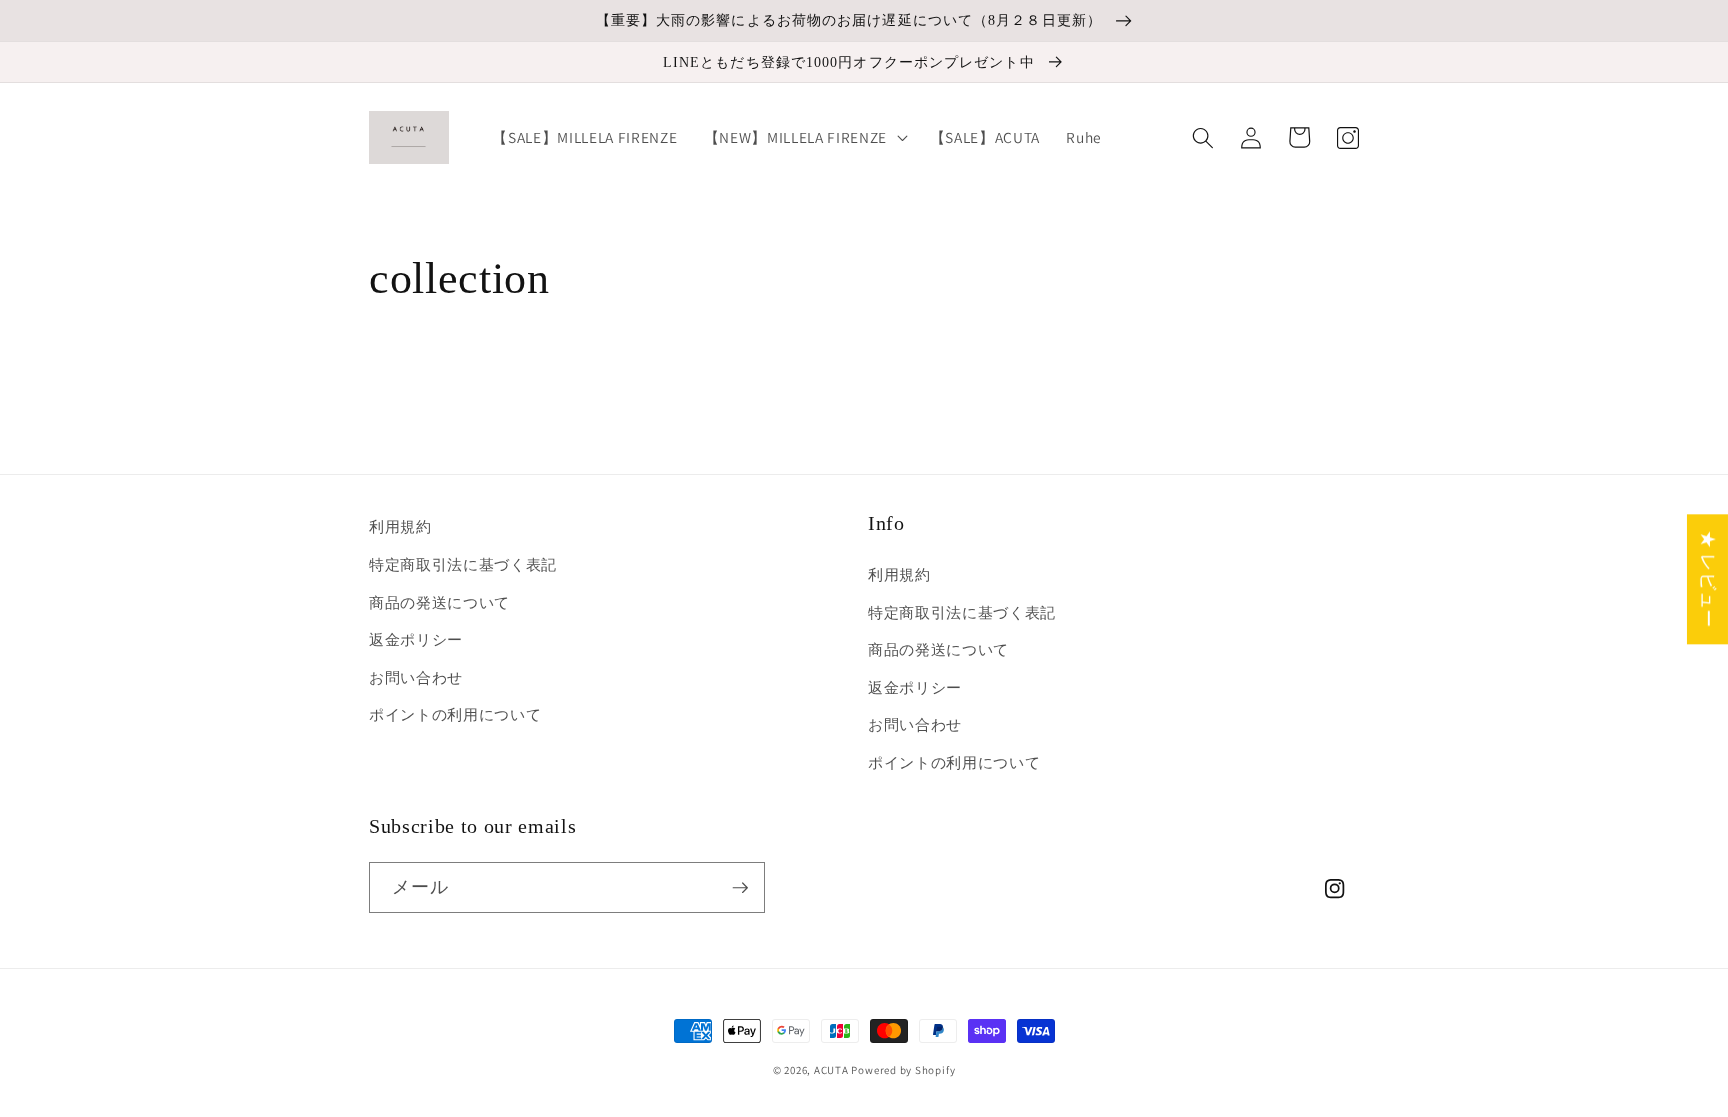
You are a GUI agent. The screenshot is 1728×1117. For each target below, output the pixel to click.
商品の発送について (439, 602)
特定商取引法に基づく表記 (463, 564)
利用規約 (400, 526)
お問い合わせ (416, 677)
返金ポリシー (416, 639)
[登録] (740, 888)
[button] (804, 138)
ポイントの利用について (455, 714)
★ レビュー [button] (1708, 579)
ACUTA (833, 1070)
